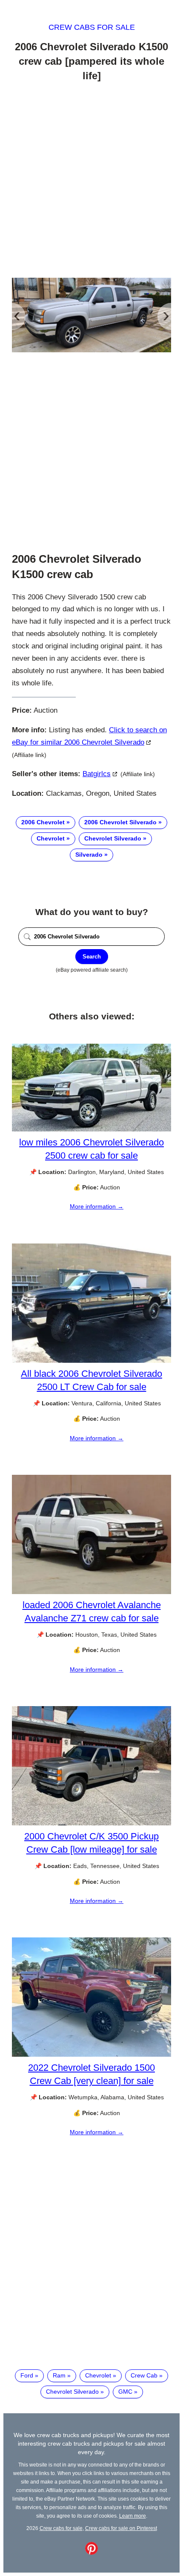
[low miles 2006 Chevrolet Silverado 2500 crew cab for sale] (91, 1129)
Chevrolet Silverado (113, 838)
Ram (59, 2375)
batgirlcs (97, 774)
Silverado (89, 855)
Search (92, 957)
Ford (27, 2375)
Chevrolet (51, 838)
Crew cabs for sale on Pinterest (121, 2528)
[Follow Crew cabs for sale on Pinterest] (91, 2553)
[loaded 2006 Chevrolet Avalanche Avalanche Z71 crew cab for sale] (91, 1592)
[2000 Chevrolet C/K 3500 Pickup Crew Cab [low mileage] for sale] (91, 1823)
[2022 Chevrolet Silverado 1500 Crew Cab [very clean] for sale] (91, 2055)
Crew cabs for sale (92, 27)
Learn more (133, 2516)
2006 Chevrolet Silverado (120, 822)
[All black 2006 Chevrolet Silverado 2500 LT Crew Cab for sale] (91, 1361)
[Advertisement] (91, 181)
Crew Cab (144, 2375)
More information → (97, 1206)
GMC (125, 2392)
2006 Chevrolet (43, 822)
